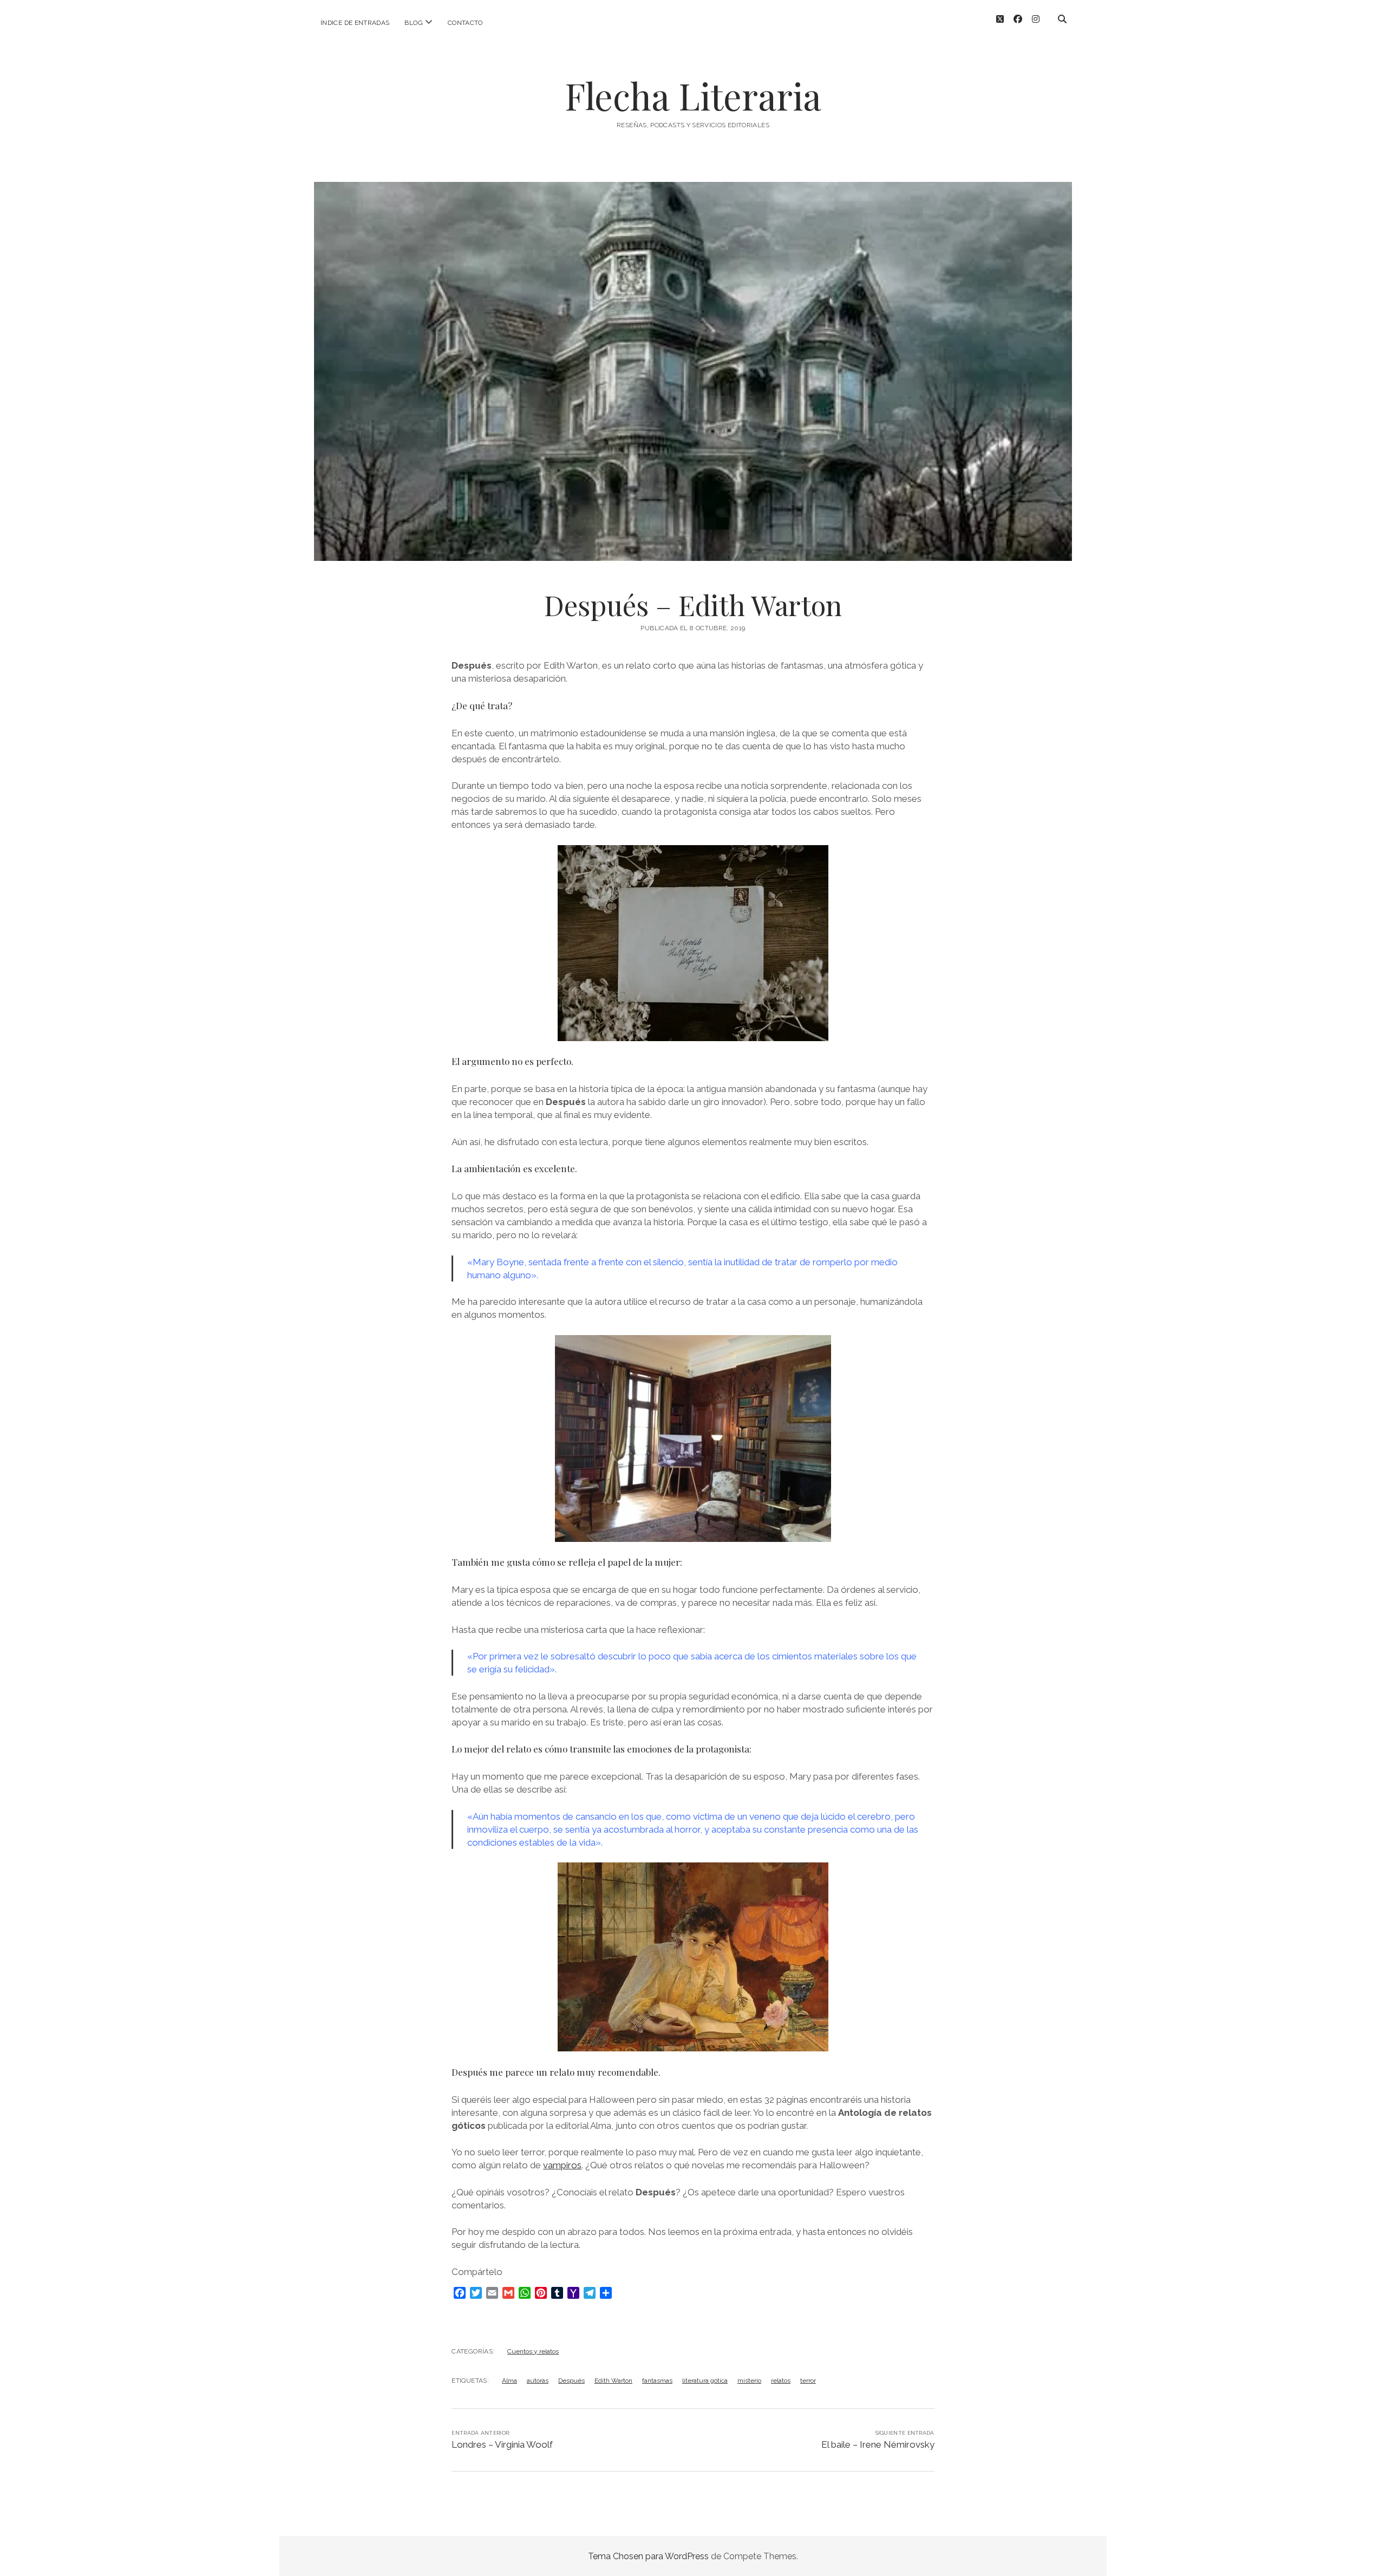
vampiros (562, 2165)
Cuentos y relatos (533, 2351)
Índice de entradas (355, 23)
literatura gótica (705, 2381)
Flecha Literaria (693, 96)
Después (571, 2381)
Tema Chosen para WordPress (648, 2556)
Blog (413, 23)
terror (808, 2381)
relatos (781, 2381)
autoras (538, 2381)
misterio (749, 2381)
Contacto (465, 23)
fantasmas (657, 2381)
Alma (509, 2381)
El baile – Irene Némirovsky (878, 2444)
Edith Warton (613, 2381)
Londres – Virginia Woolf (502, 2444)
